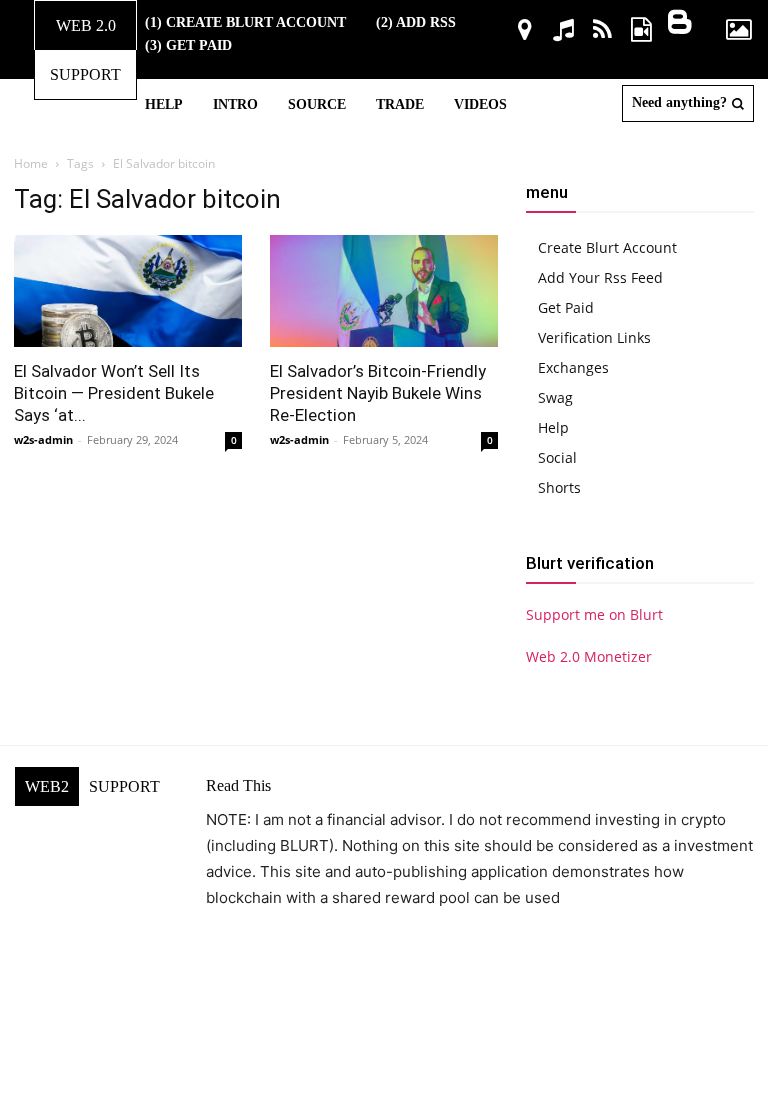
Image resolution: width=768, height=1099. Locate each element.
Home (31, 163)
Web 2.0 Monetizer (589, 656)
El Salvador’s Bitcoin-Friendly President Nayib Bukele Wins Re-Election (378, 393)
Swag (555, 397)
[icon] (524, 32)
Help (553, 427)
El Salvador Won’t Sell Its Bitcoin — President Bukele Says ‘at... (114, 393)
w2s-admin (43, 439)
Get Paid (566, 307)
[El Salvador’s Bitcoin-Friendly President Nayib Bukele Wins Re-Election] (384, 291)
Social (557, 457)
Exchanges (573, 367)
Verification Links (594, 337)
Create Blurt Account (607, 247)
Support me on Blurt (594, 614)
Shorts (559, 487)
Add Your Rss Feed (600, 277)
